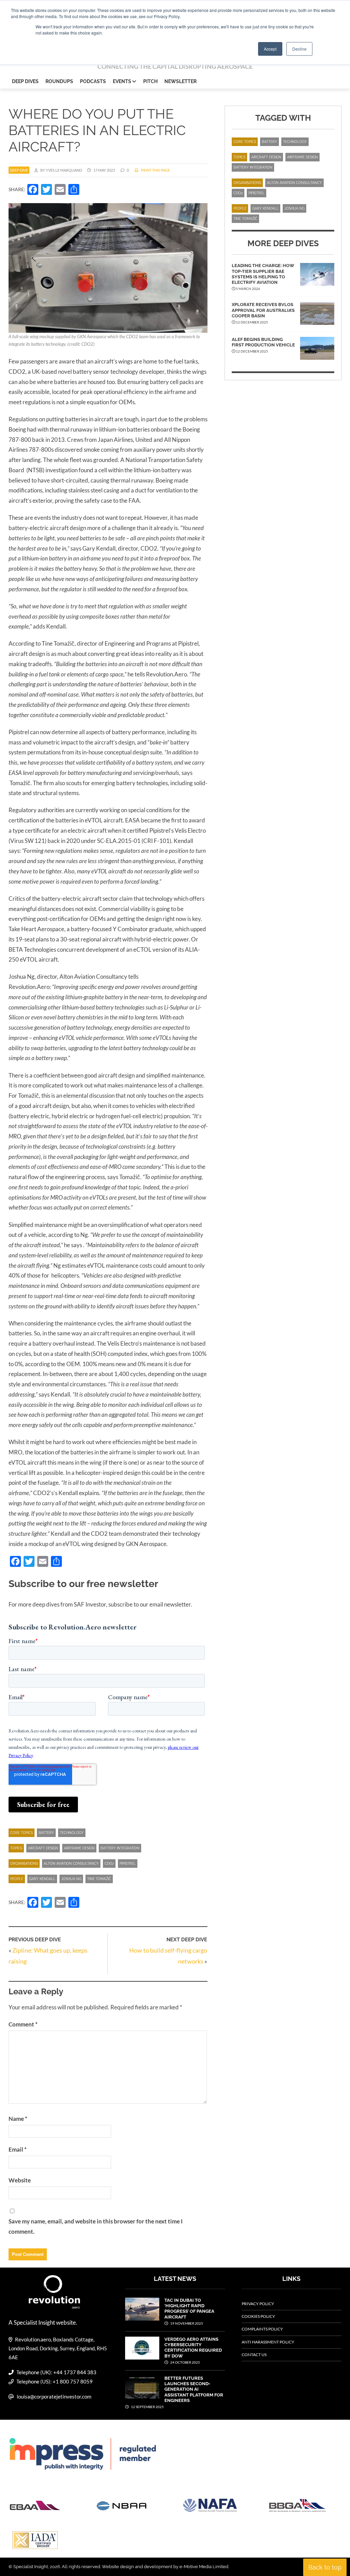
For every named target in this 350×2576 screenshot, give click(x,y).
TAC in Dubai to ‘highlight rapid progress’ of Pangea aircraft (189, 2309)
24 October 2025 (185, 2362)
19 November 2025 (186, 2323)
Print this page (155, 170)
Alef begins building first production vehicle (263, 342)
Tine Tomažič (99, 1879)
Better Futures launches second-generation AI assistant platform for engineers (194, 2389)
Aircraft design (43, 1848)
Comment (23, 2024)
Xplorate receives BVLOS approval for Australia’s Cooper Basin (263, 310)
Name (18, 2119)
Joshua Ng (71, 1879)
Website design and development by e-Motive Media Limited (165, 2567)
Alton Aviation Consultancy (71, 1864)
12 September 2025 (147, 2407)
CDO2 (109, 1864)
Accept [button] (270, 49)
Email (18, 2149)
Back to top (325, 2567)
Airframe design (79, 1848)
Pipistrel (128, 1864)
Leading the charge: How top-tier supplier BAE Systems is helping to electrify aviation (263, 274)
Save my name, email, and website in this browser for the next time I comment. (96, 2226)
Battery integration (120, 1848)
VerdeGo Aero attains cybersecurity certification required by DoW (193, 2348)
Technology (72, 1833)
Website (20, 2180)
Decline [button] (299, 49)
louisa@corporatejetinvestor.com (54, 2396)
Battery (46, 1833)
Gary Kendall (42, 1879)
